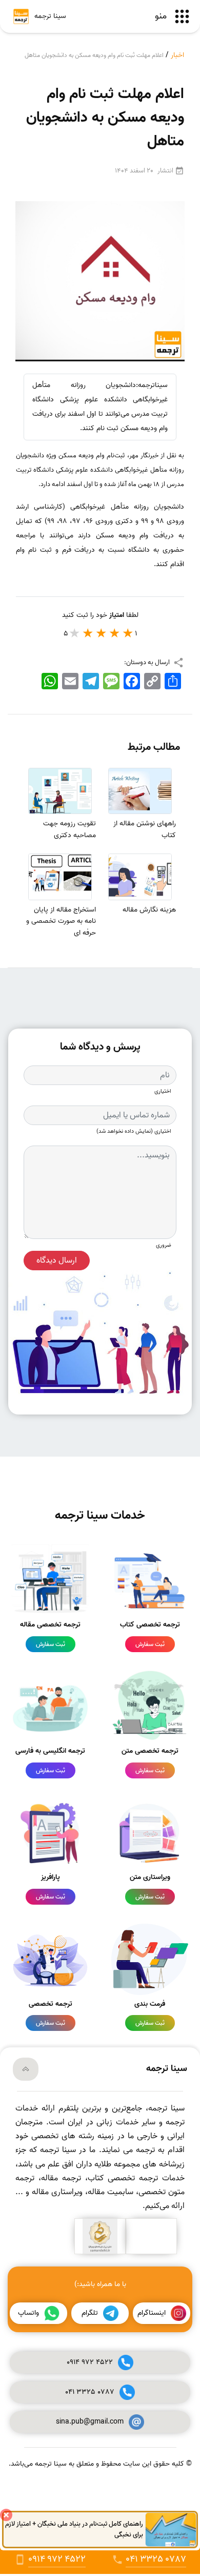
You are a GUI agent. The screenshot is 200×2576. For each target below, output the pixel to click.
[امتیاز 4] (88, 633)
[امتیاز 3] (102, 633)
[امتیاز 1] (128, 633)
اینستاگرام (152, 2313)
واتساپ (28, 2313)
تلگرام (90, 2313)
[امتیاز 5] (75, 633)
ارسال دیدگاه (57, 1261)
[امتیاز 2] (115, 633)
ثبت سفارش (150, 1644)
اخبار (177, 55)
